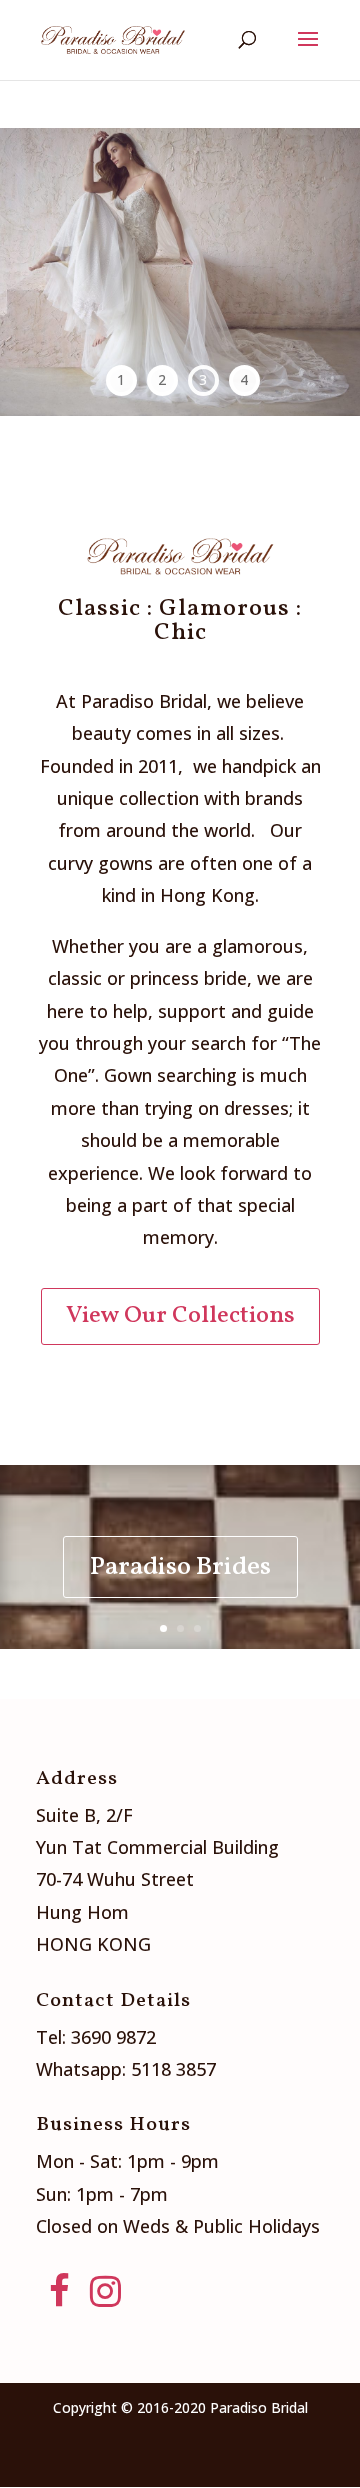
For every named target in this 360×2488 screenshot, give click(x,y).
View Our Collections (180, 1316)
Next (333, 272)
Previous (27, 272)
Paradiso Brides (180, 1567)
